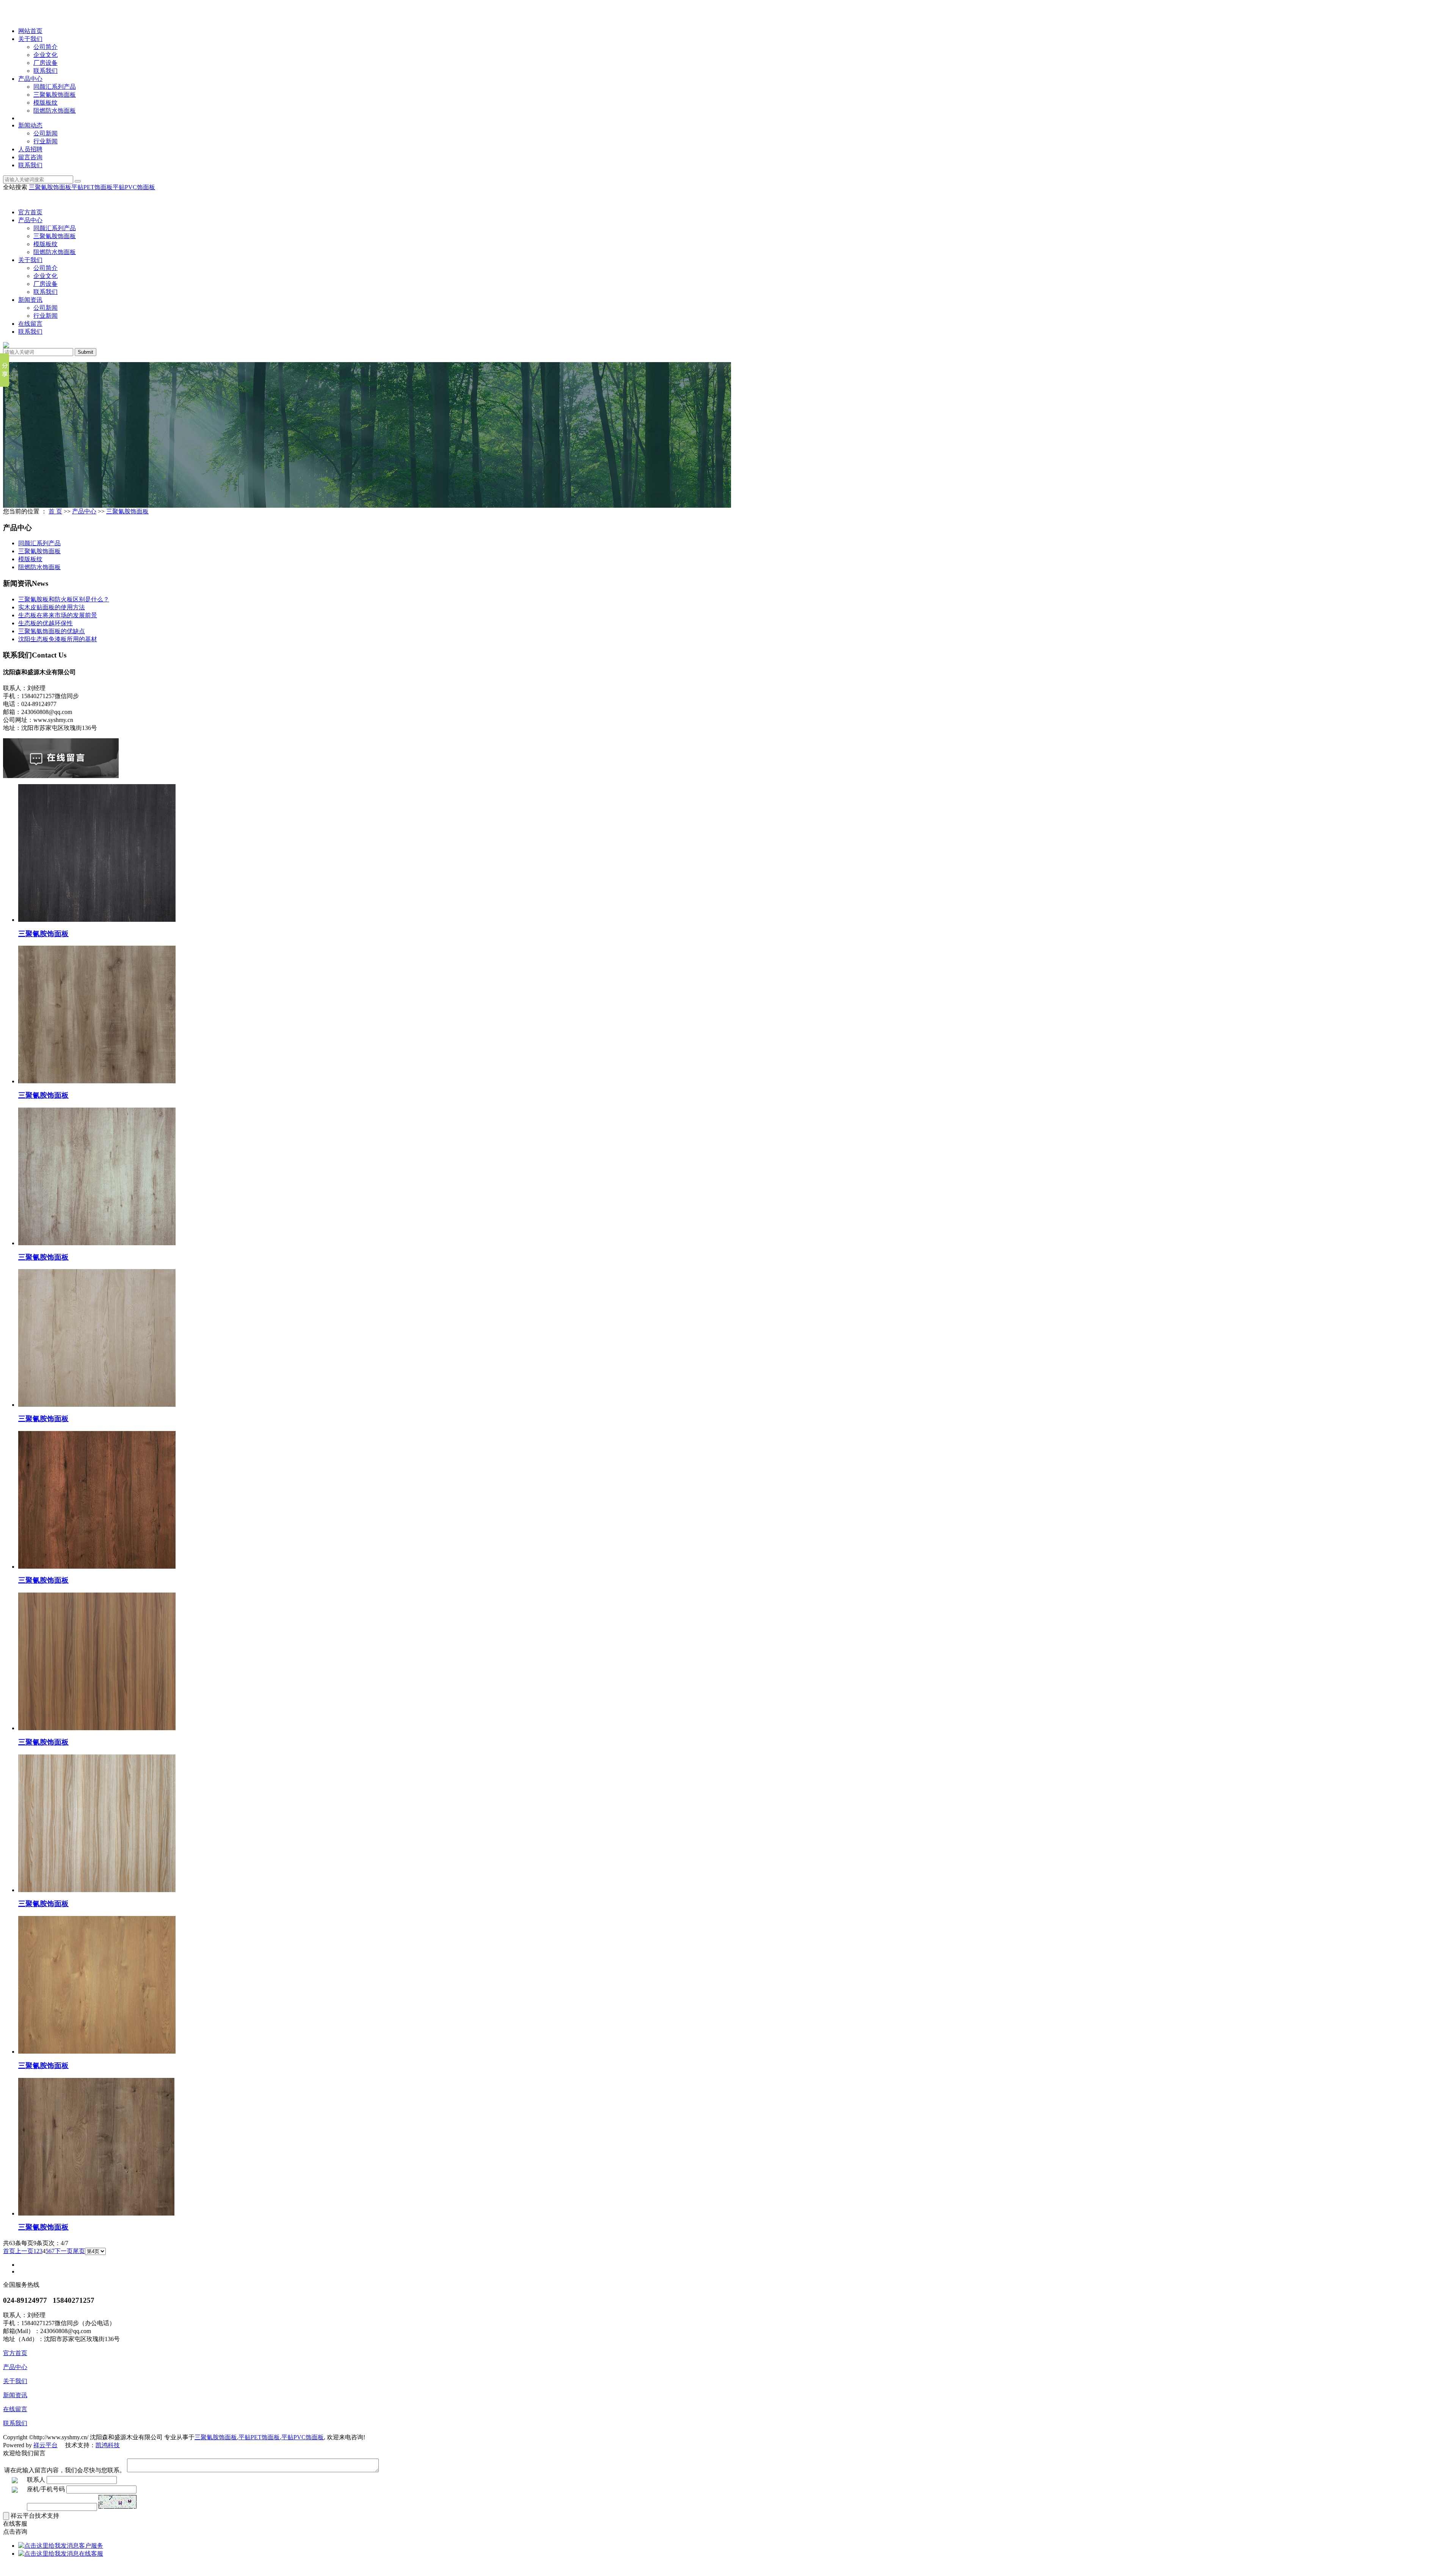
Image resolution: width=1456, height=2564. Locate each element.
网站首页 (30, 31)
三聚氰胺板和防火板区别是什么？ (64, 599)
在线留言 (30, 324)
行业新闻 (45, 141)
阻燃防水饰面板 (55, 111)
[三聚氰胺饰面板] (97, 920)
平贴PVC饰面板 (134, 187)
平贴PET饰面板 (92, 187)
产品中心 (30, 79)
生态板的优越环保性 (45, 623)
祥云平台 (45, 2445)
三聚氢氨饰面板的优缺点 (52, 631)
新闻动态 (30, 125)
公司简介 (45, 47)
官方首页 (30, 212)
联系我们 (45, 71)
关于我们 (30, 39)
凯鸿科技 (108, 2445)
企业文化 (45, 55)
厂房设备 (45, 63)
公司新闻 (45, 133)
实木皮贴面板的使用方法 (52, 607)
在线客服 (91, 2554)
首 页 (55, 511)
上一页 (24, 2251)
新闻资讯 (30, 300)
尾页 (79, 2251)
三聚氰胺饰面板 (55, 95)
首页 (9, 2251)
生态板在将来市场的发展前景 (58, 615)
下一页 (64, 2251)
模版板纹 (45, 103)
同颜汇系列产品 (55, 87)
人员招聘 (30, 149)
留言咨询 (30, 157)
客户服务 (91, 2546)
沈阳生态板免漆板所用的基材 (58, 639)
